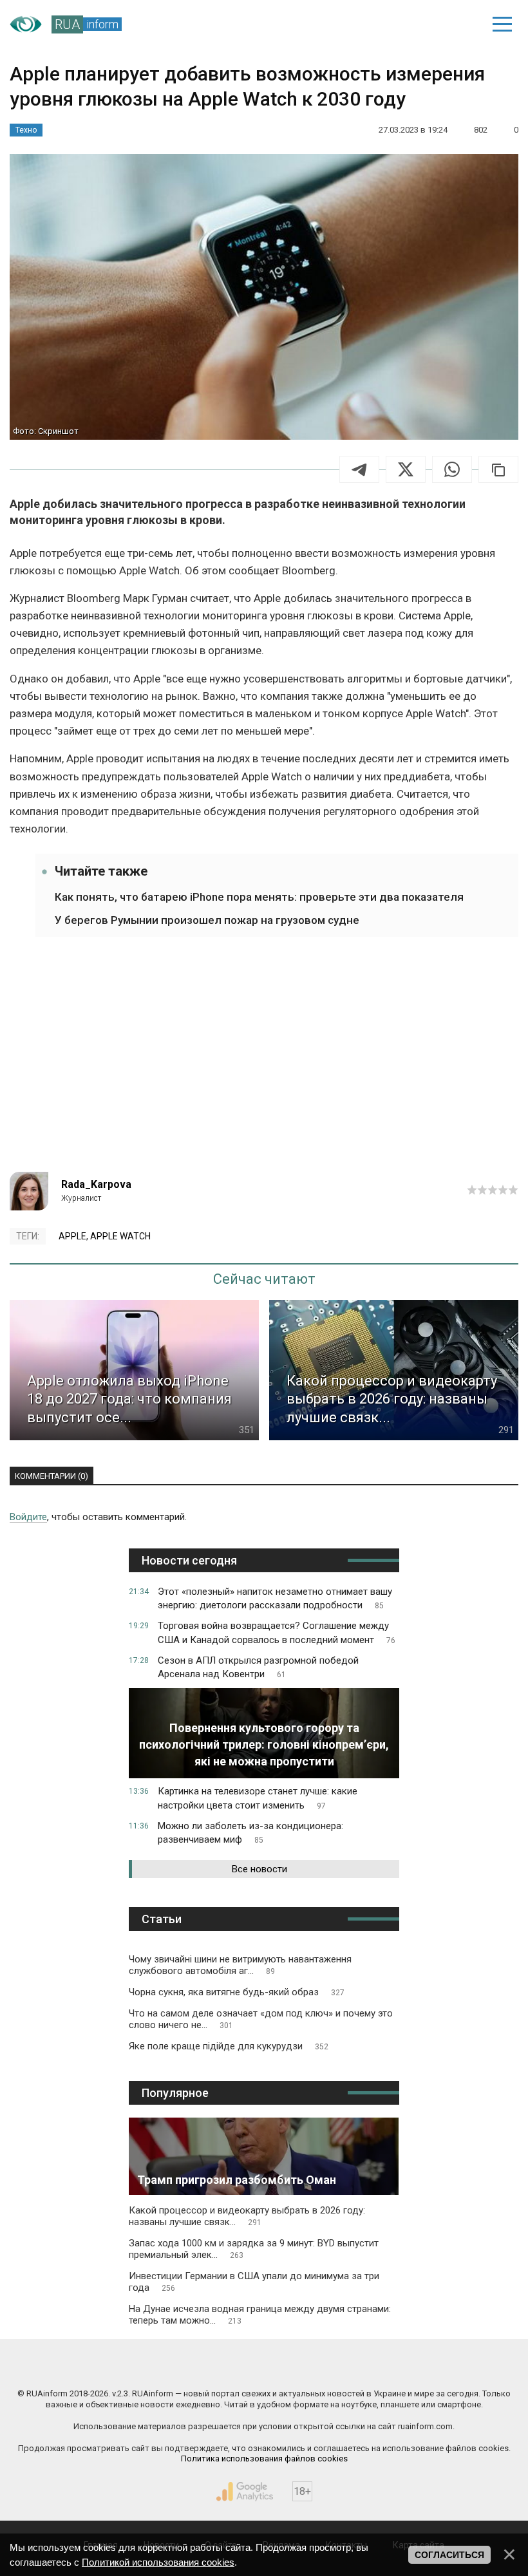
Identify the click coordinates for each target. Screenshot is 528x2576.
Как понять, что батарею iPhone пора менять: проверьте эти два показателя (259, 897)
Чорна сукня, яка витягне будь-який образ (237, 1992)
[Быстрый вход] (457, 24)
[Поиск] (413, 24)
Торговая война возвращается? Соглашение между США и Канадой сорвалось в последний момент (277, 1633)
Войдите (28, 1517)
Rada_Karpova (96, 1184)
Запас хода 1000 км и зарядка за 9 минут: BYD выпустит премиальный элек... (254, 2249)
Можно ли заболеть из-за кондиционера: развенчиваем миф (250, 1833)
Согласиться (449, 2555)
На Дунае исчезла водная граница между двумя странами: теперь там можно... (260, 2315)
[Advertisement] (264, 1062)
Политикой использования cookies (158, 2562)
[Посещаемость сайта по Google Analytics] (245, 2492)
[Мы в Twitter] (391, 2366)
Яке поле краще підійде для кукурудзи (229, 2046)
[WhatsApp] (452, 469)
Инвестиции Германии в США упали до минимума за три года (254, 2282)
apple (72, 1236)
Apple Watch (120, 1236)
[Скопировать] (498, 469)
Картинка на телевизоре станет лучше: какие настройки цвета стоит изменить (258, 1798)
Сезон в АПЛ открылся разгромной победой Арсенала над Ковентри (258, 1668)
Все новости (259, 1869)
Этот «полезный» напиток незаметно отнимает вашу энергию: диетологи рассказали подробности (275, 1599)
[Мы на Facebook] (137, 2366)
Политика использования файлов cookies (264, 2458)
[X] (406, 469)
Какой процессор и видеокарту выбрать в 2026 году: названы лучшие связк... (247, 2216)
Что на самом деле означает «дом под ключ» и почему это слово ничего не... (261, 2019)
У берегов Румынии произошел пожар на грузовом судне (207, 920)
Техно (26, 130)
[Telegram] (359, 469)
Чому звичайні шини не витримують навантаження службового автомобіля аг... (240, 1965)
